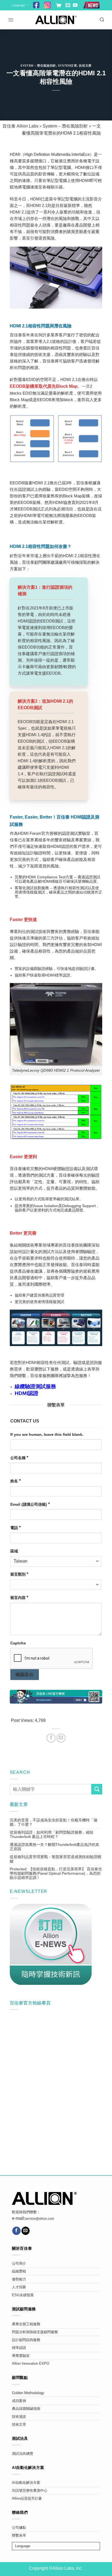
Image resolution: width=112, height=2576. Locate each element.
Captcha (18, 1643)
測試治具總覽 (23, 2454)
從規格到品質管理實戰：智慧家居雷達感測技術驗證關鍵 (55, 1859)
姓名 (15, 1481)
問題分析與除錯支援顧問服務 (35, 2332)
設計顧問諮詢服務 (26, 2340)
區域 (14, 1551)
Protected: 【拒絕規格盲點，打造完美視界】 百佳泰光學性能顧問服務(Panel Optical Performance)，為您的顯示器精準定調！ (56, 1873)
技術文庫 (85, 66)
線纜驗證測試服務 (35, 1386)
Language (18, 5)
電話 (15, 1528)
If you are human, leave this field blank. (47, 1434)
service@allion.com (40, 2219)
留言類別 (19, 1574)
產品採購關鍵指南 (26, 2409)
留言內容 (19, 1597)
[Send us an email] (68, 6)
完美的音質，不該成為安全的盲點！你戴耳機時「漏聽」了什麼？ (54, 1822)
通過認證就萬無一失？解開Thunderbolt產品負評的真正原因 (55, 1847)
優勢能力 (19, 2279)
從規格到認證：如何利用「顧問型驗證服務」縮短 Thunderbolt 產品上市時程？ (52, 1834)
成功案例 (19, 2401)
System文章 (67, 66)
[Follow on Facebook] (16, 2231)
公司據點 (19, 2528)
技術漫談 (19, 2417)
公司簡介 (19, 2264)
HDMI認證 (27, 1393)
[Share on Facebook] (51, 1738)
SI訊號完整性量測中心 (30, 2491)
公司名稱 (19, 1458)
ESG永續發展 (23, 2295)
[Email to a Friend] (61, 1738)
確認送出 (24, 1674)
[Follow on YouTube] (75, 6)
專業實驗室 (21, 2356)
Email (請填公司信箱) (30, 1504)
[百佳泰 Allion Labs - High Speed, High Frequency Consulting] (56, 20)
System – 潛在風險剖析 (38, 66)
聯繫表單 (19, 2535)
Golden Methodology (28, 2393)
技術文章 (19, 2425)
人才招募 (19, 2287)
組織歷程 (19, 2271)
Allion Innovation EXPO (31, 2364)
